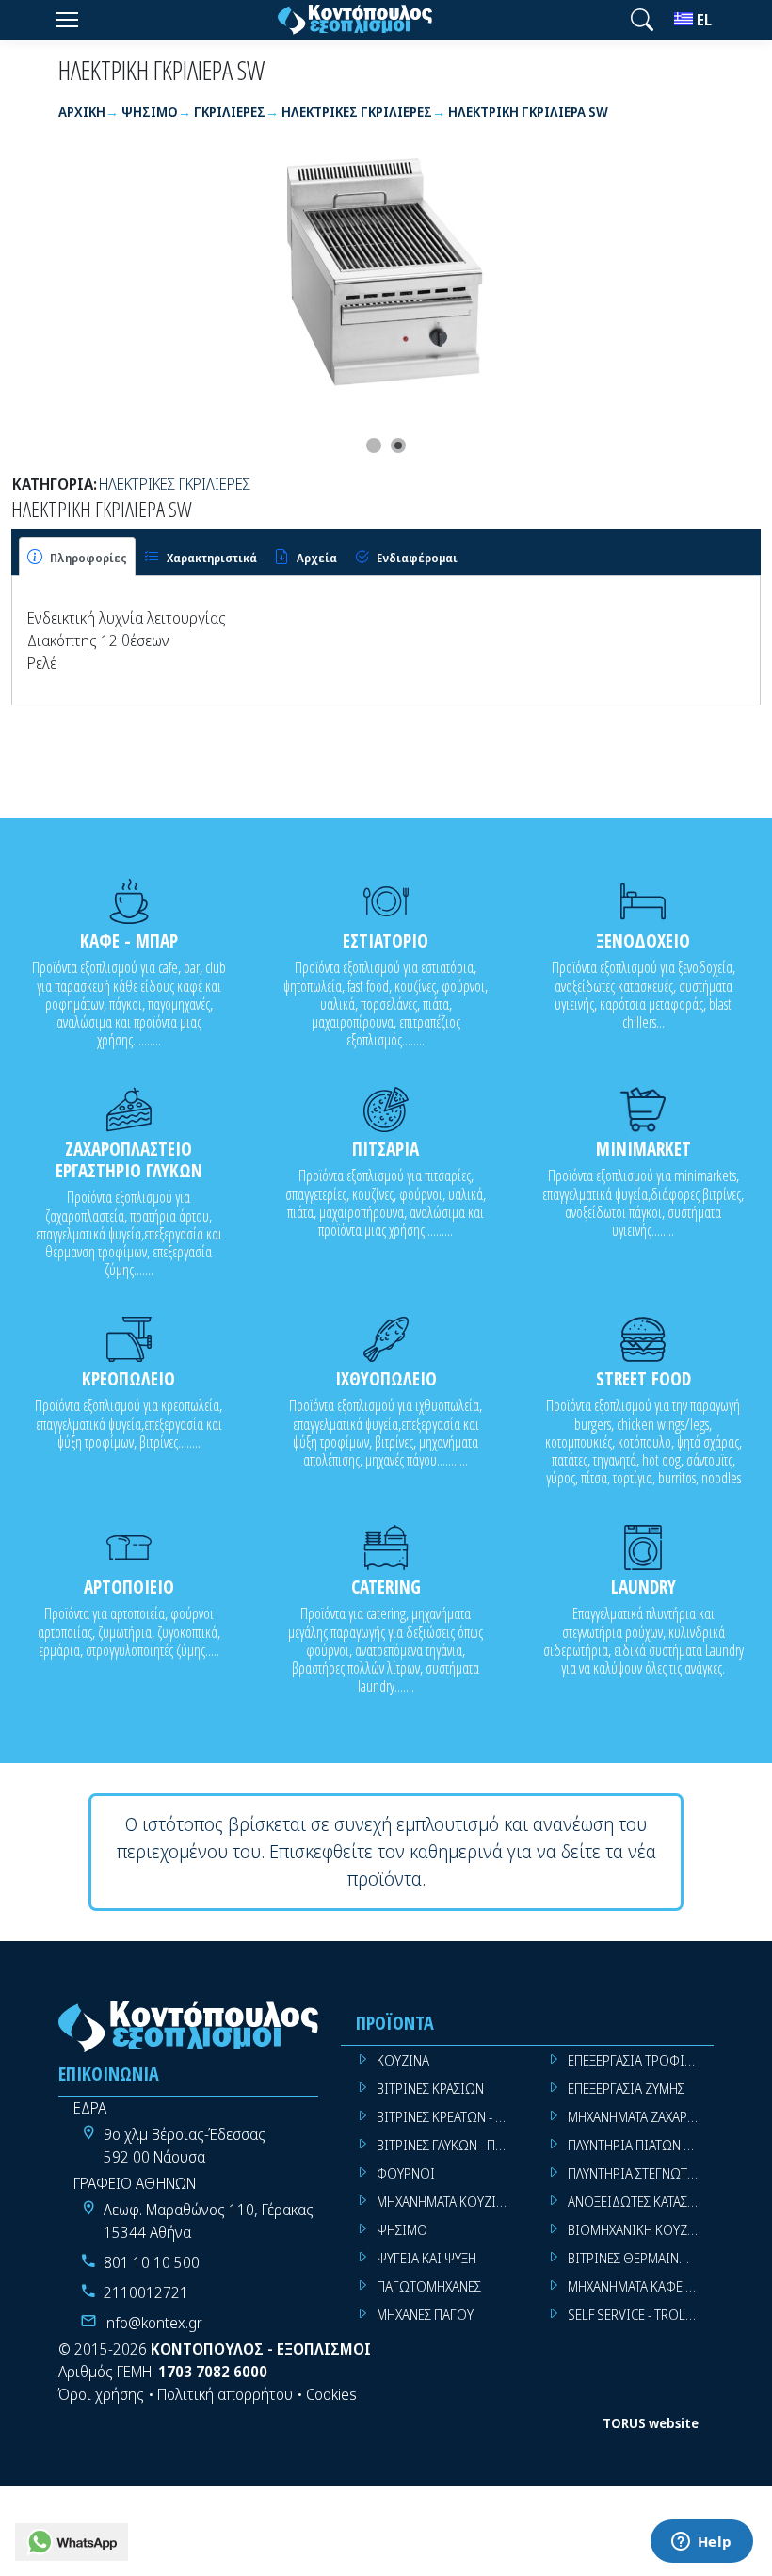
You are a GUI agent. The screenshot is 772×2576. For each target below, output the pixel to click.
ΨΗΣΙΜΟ (402, 2230)
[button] (642, 20)
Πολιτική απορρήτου (225, 2394)
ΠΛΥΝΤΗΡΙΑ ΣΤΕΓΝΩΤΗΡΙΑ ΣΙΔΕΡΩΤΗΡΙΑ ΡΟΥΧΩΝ (641, 2173)
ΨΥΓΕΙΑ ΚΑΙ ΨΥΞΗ (426, 2258)
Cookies (331, 2394)
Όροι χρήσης (101, 2394)
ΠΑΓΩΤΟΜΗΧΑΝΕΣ (429, 2286)
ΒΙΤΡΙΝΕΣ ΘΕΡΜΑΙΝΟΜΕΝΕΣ (641, 2258)
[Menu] (67, 20)
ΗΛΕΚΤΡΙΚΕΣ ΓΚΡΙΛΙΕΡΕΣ (175, 484)
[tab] (77, 557)
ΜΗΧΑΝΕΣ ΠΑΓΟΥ (425, 2315)
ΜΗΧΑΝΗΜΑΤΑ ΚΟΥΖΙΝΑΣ (448, 2202)
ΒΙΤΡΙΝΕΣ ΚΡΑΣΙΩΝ (430, 2089)
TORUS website (651, 2423)
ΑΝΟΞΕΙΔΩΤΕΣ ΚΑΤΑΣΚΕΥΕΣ (641, 2202)
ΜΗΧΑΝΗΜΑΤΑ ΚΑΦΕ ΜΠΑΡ (641, 2286)
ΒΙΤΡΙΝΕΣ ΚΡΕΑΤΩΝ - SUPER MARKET (450, 2117)
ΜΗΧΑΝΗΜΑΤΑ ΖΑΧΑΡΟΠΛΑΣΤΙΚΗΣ (641, 2117)
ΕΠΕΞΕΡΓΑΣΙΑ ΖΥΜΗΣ (626, 2089)
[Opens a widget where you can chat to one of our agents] (701, 2543)
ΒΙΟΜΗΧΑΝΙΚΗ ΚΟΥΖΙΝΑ (638, 2230)
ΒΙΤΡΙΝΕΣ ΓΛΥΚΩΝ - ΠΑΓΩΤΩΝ (450, 2145)
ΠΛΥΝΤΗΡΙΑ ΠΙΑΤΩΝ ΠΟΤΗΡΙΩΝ (641, 2145)
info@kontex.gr (153, 2323)
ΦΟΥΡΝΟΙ (406, 2173)
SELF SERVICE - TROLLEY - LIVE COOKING (641, 2315)
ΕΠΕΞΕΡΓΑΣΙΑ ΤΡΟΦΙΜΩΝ (641, 2060)
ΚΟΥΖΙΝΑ (403, 2060)
